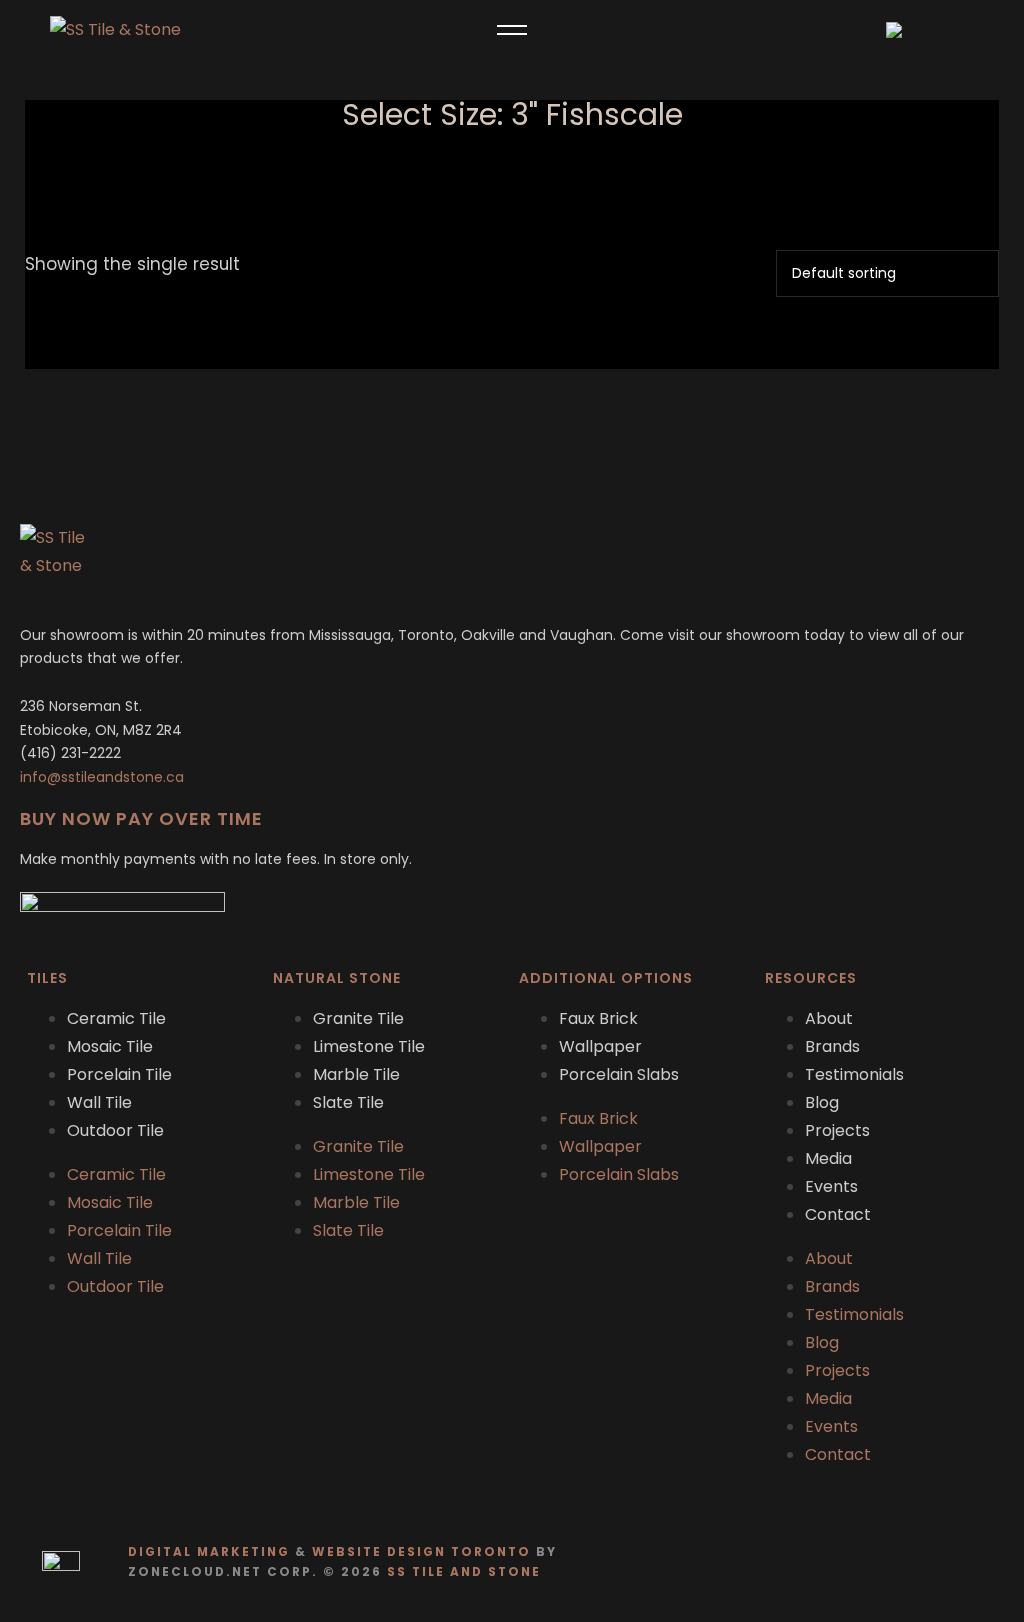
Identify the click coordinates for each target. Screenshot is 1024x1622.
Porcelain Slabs (619, 1074)
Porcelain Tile (119, 1074)
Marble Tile (356, 1074)
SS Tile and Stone (464, 1572)
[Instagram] (983, 1562)
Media (828, 1158)
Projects (837, 1130)
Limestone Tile (369, 1046)
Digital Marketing (209, 1552)
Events (831, 1186)
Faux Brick (598, 1018)
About (829, 1018)
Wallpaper (600, 1046)
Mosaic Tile (110, 1046)
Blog (822, 1102)
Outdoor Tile (115, 1130)
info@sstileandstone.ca (102, 777)
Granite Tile (358, 1018)
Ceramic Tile (116, 1018)
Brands (832, 1046)
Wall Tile (99, 1102)
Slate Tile (348, 1102)
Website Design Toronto (421, 1552)
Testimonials (854, 1074)
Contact (838, 1214)
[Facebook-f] (944, 1562)
